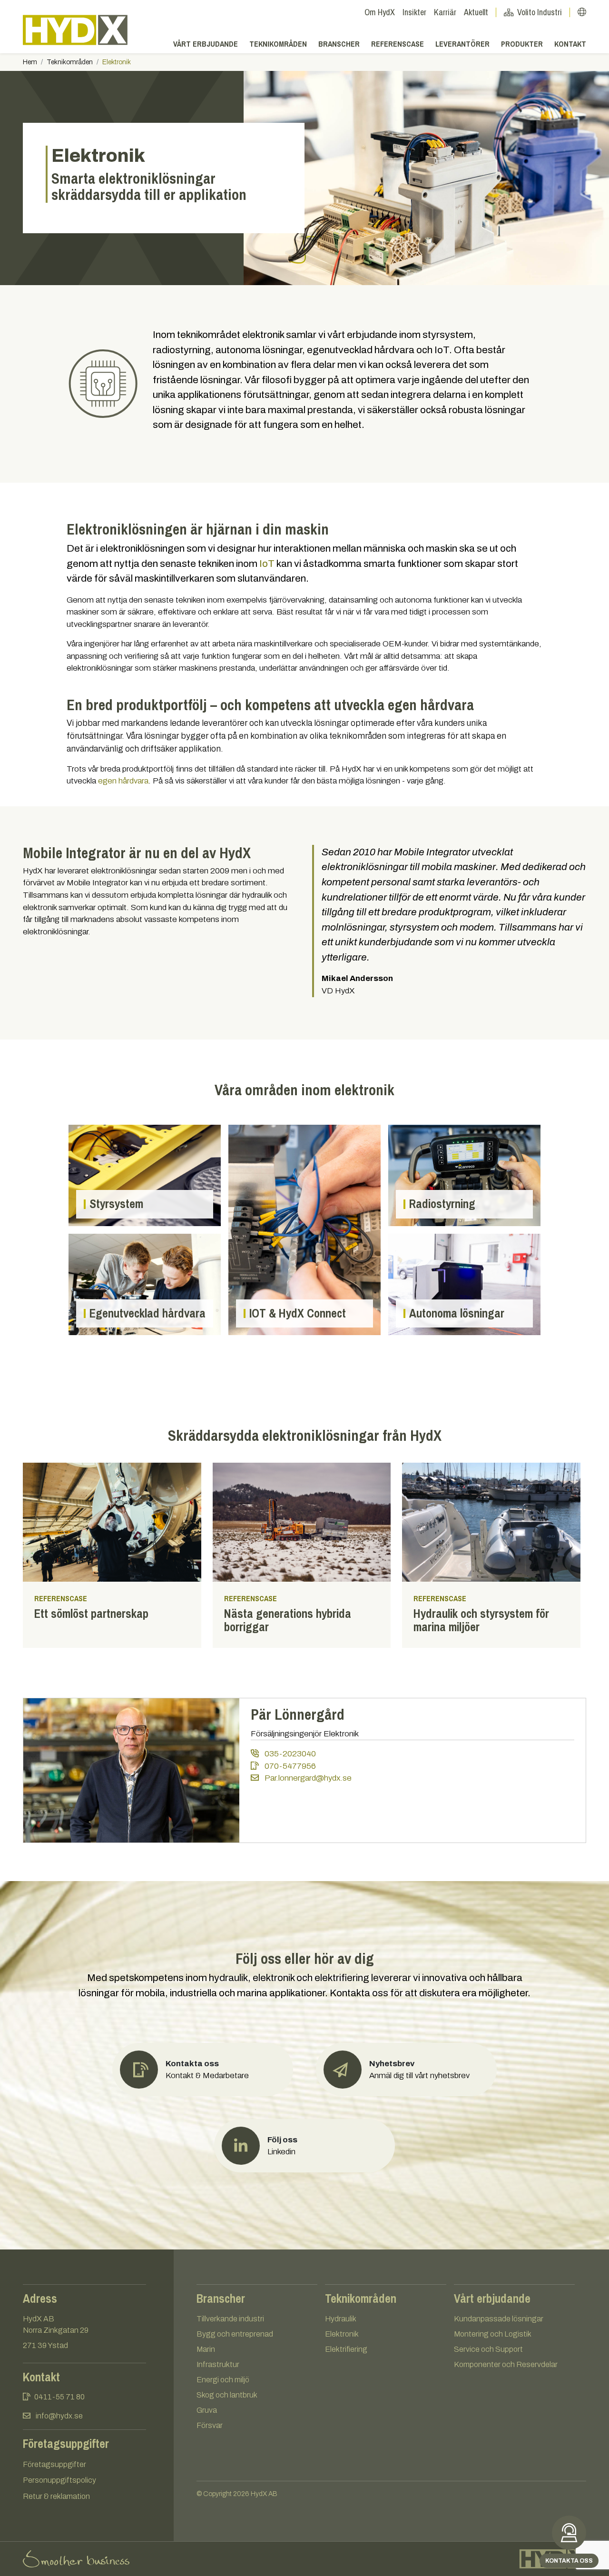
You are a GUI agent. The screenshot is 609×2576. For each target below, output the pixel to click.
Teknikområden (278, 44)
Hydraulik (341, 2319)
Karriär (445, 12)
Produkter (522, 44)
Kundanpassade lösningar (499, 2319)
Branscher (339, 44)
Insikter (414, 12)
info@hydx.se (59, 2416)
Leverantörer (462, 44)
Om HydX (380, 12)
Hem (30, 62)
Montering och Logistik (493, 2334)
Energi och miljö (223, 2380)
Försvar (210, 2425)
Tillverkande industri (230, 2319)
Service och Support (488, 2349)
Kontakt (570, 44)
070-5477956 (289, 1766)
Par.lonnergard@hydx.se (307, 1778)
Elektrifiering (346, 2349)
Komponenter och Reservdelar (506, 2364)
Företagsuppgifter (54, 2464)
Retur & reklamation (56, 2496)
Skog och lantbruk (227, 2395)
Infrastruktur (218, 2364)
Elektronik (342, 2334)
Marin (206, 2349)
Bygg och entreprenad (235, 2334)
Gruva (207, 2410)
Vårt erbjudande (206, 44)
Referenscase (398, 44)
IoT (267, 564)
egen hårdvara (123, 781)
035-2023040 (289, 1754)
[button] (406, 2070)
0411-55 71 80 (59, 2397)
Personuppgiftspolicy (59, 2480)
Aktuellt (476, 12)
